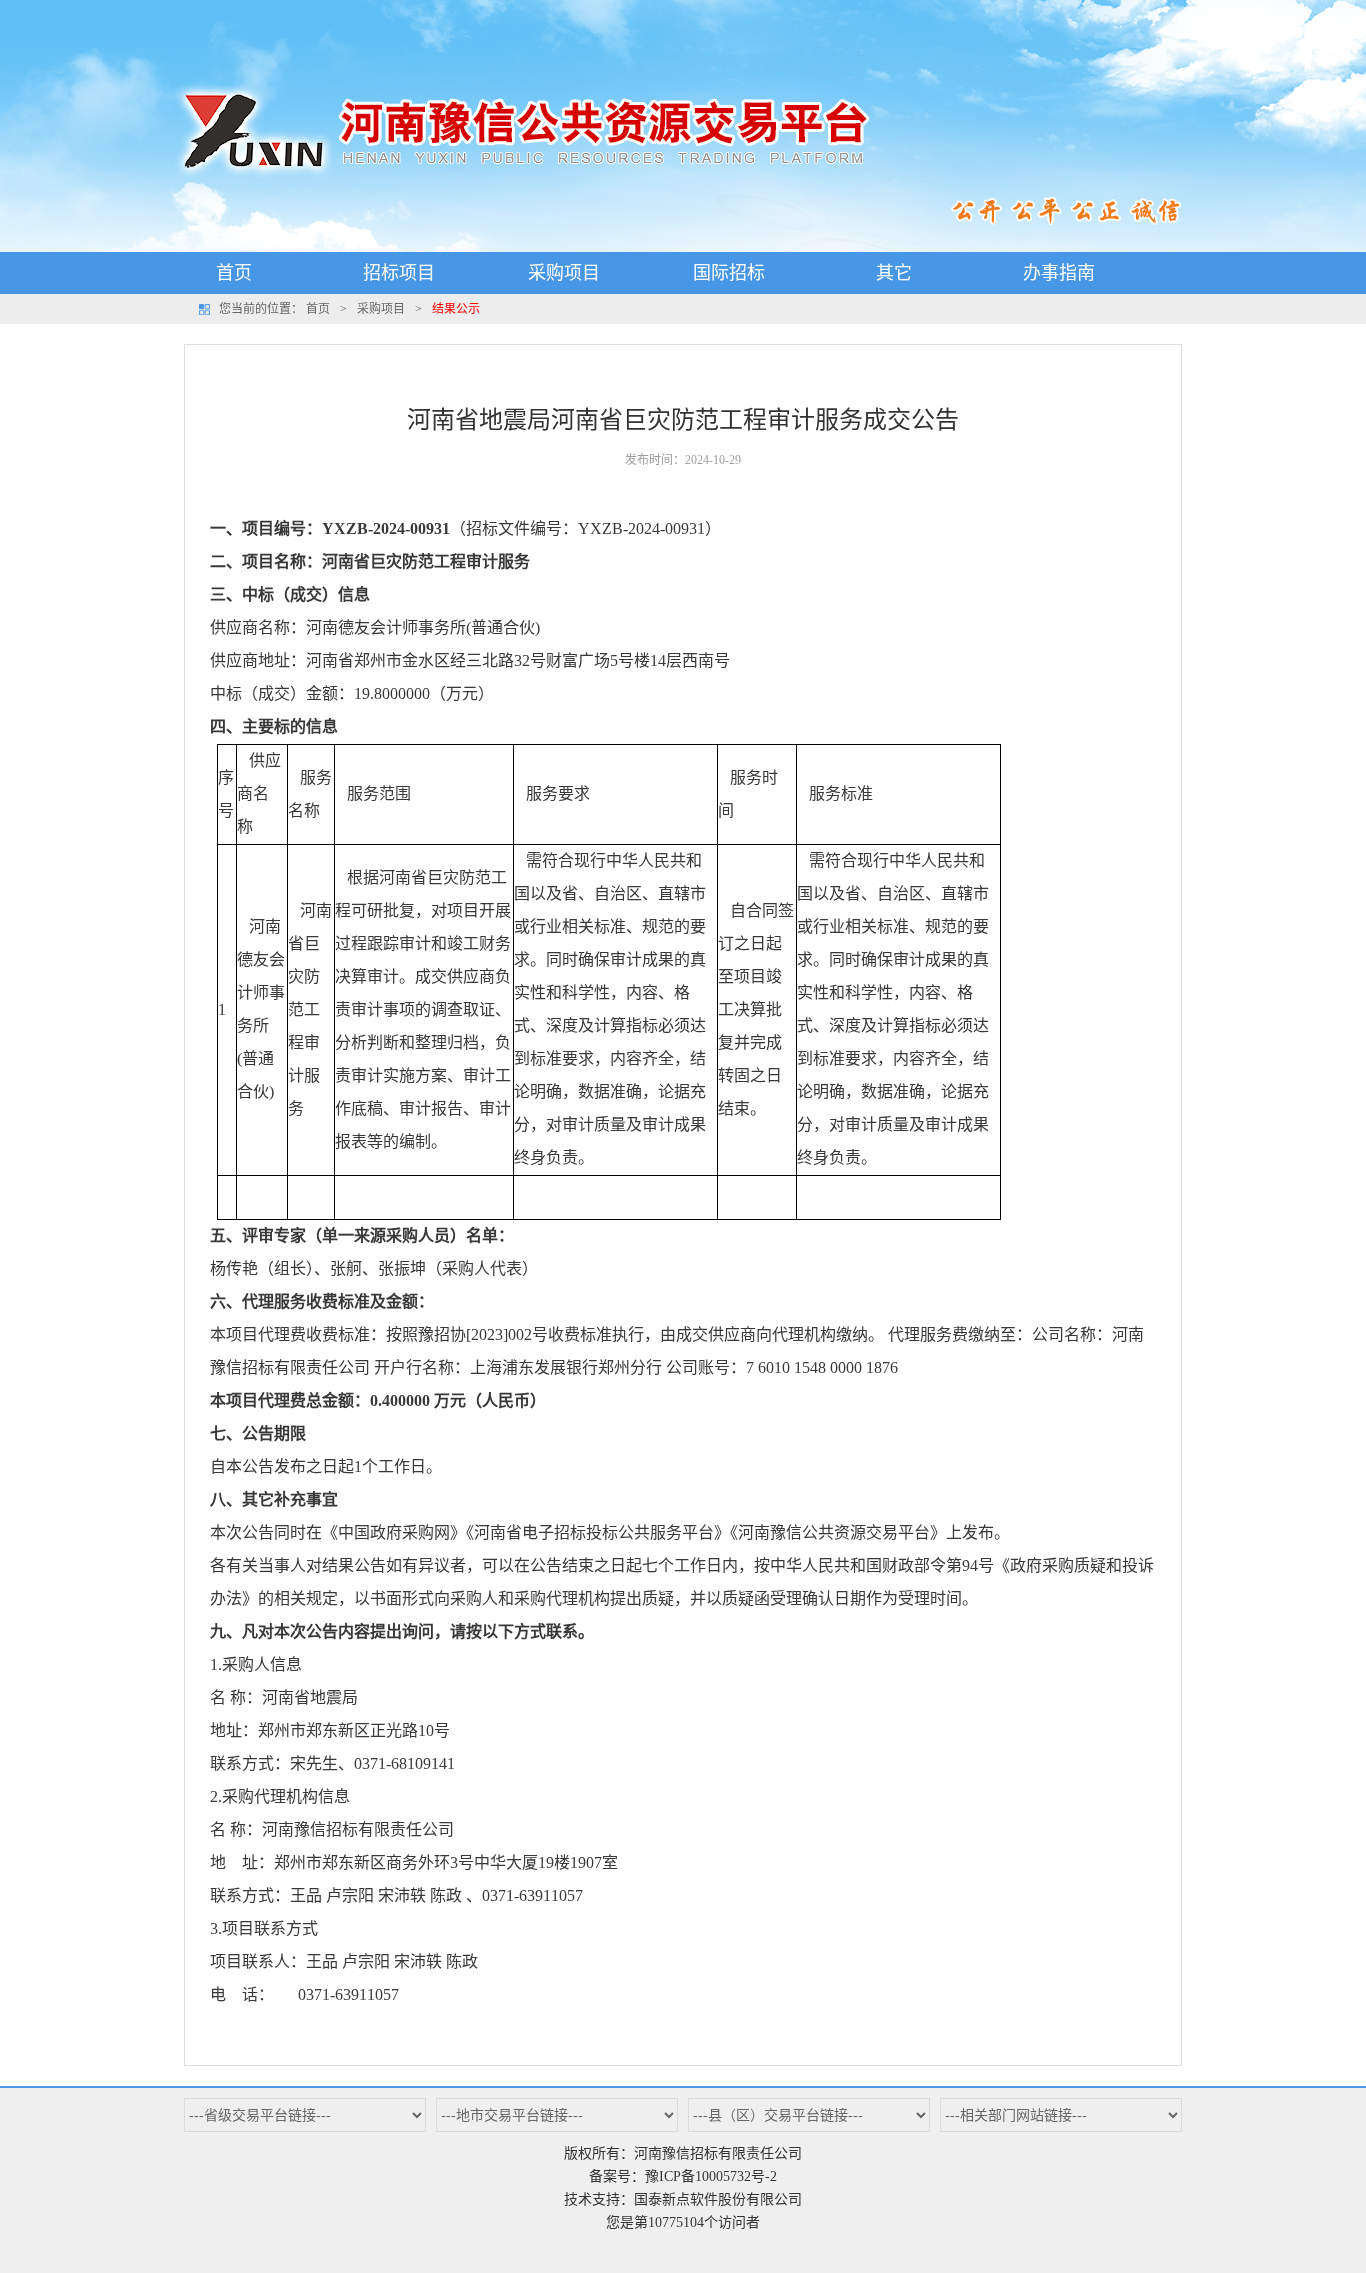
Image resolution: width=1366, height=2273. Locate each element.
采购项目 (564, 273)
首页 (234, 273)
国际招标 (729, 273)
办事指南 (1059, 273)
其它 (894, 273)
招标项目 (399, 273)
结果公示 (456, 309)
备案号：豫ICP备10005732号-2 (683, 2176)
